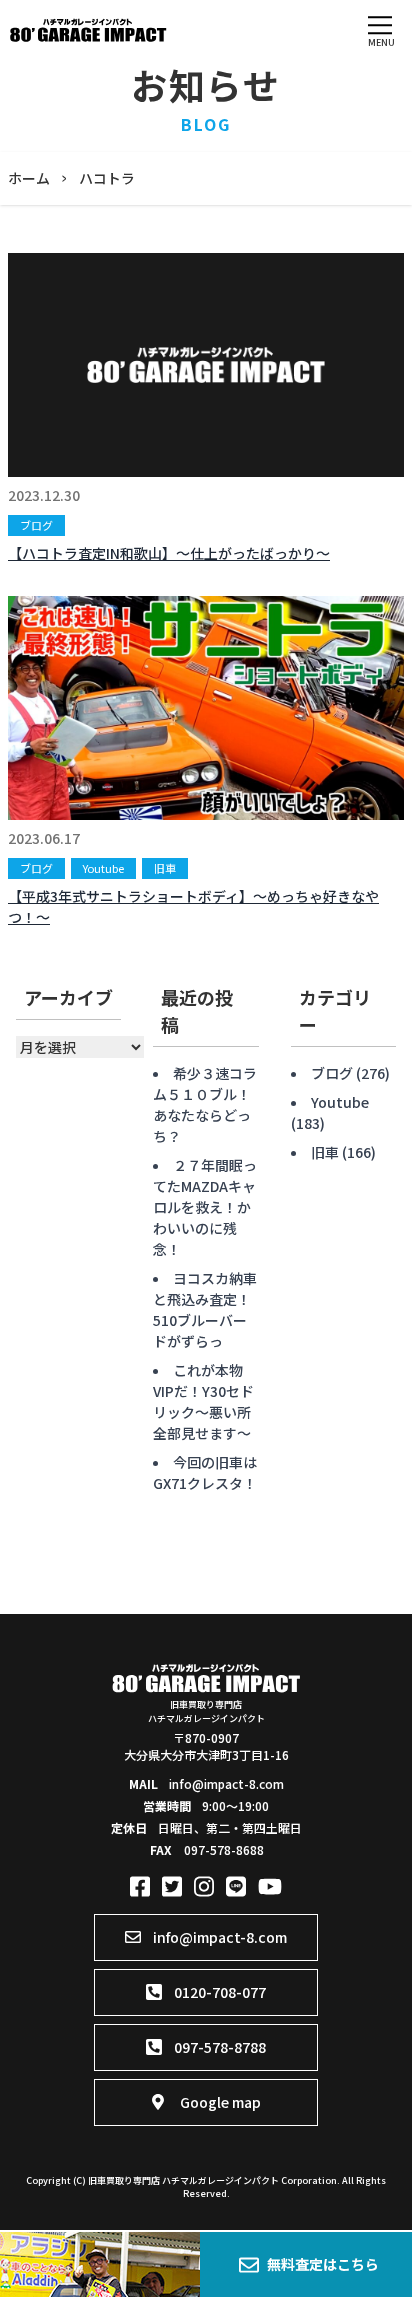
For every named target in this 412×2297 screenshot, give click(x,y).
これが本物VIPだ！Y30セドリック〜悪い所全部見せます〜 (203, 1401)
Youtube (103, 868)
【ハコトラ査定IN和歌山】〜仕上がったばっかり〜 (169, 553)
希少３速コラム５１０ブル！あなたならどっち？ (205, 1104)
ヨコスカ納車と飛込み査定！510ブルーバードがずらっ (205, 1309)
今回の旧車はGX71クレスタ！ (205, 1472)
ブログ (36, 525)
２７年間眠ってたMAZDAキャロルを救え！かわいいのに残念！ (205, 1207)
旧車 (165, 868)
